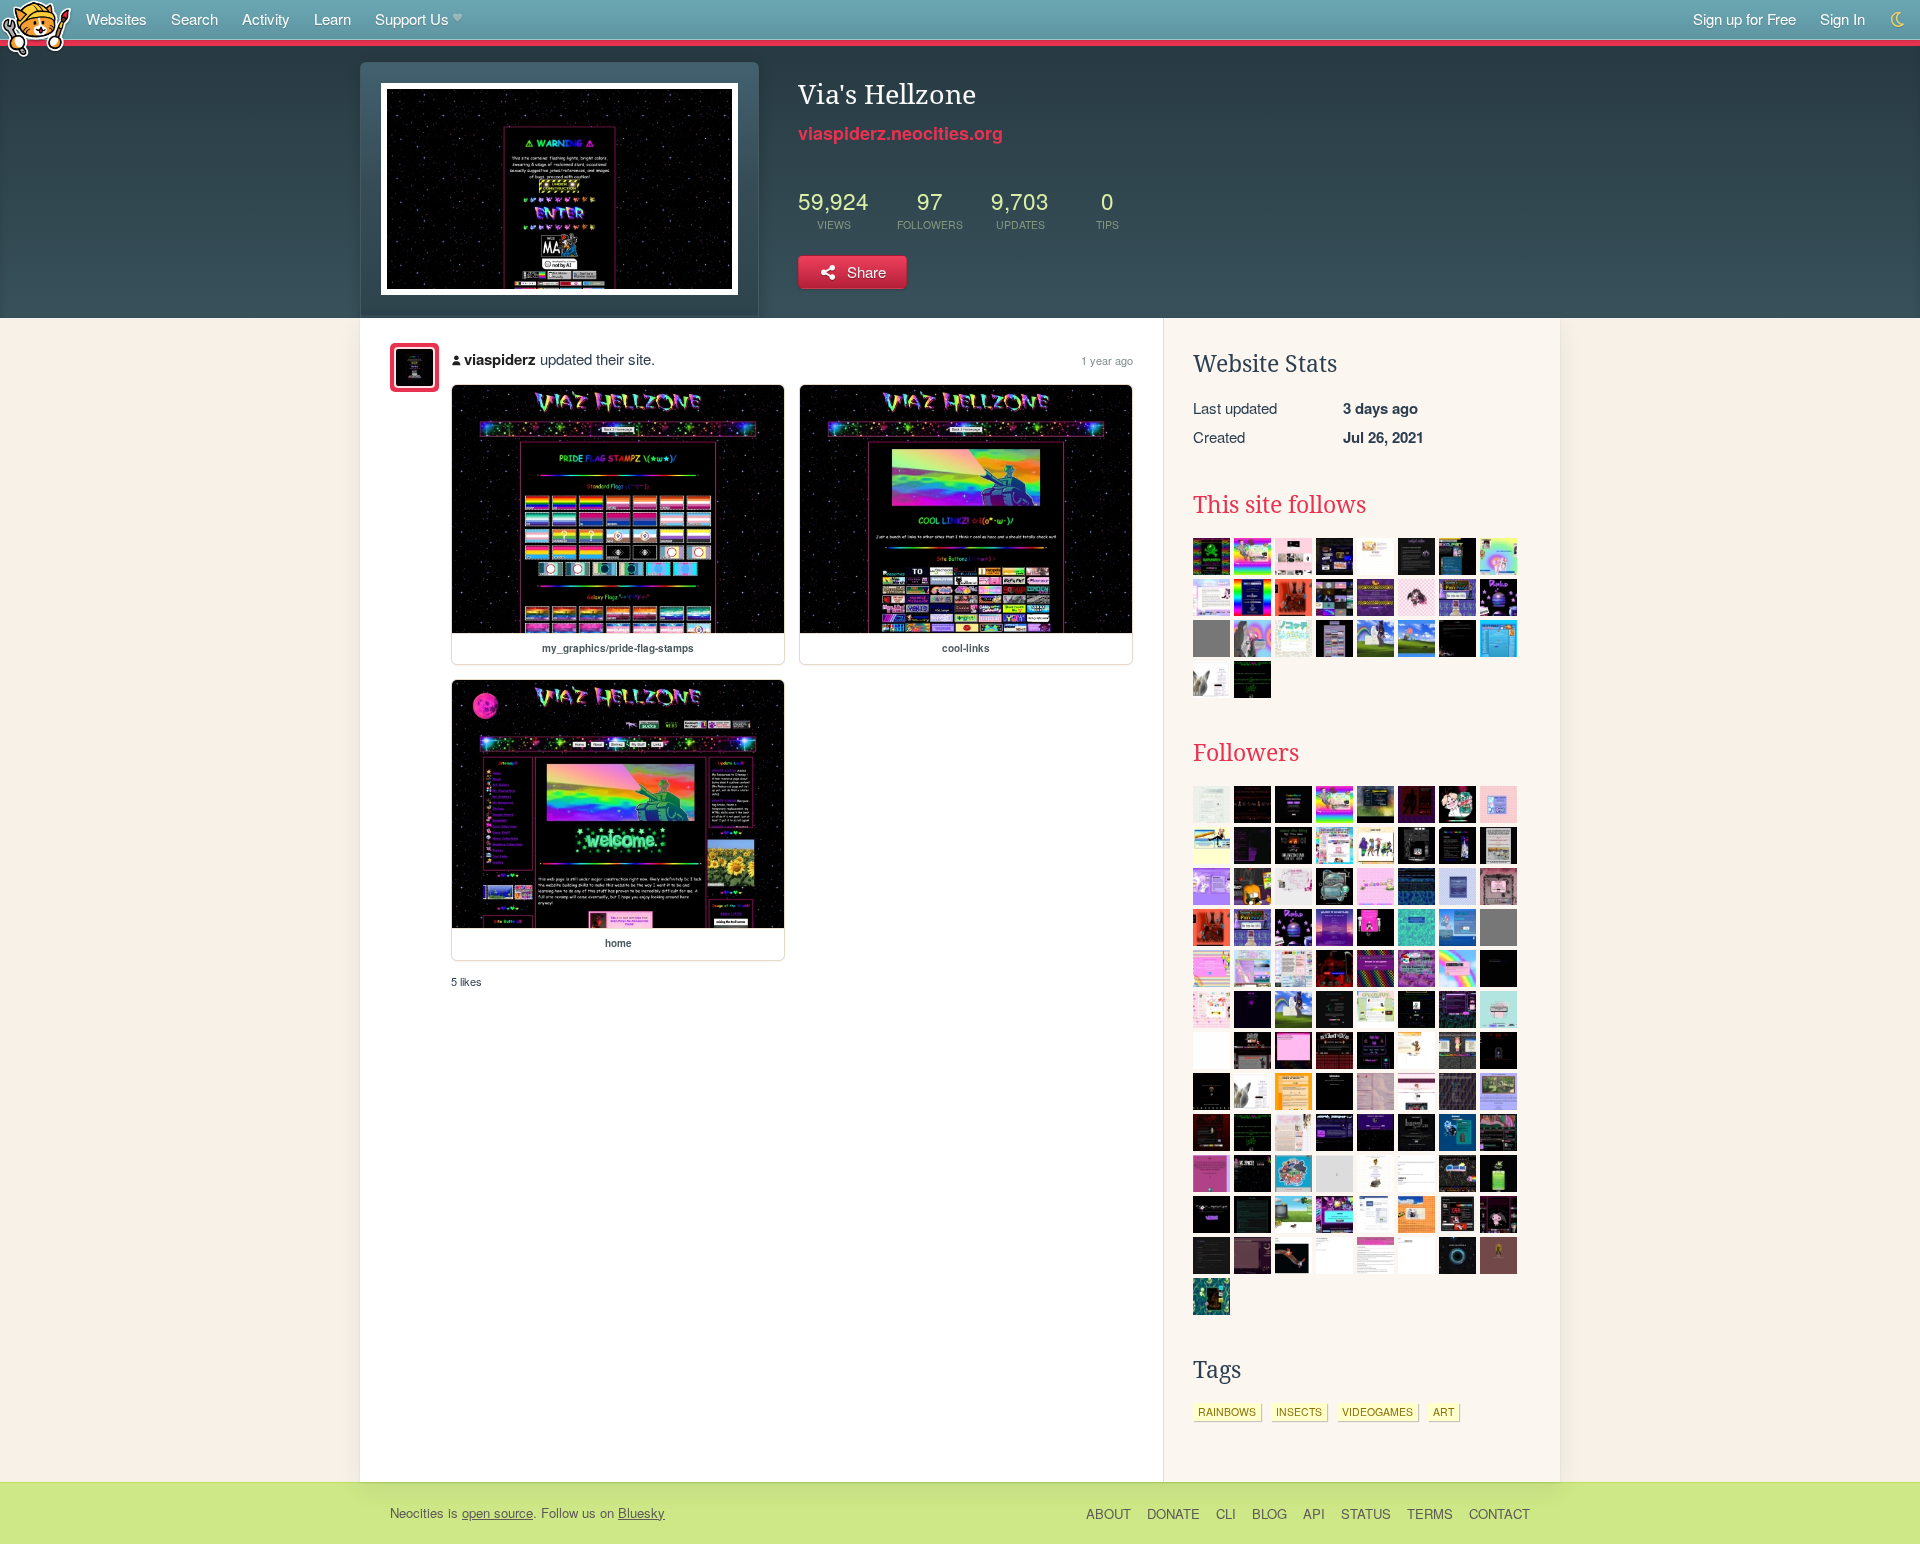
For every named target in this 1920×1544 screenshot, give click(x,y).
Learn (332, 18)
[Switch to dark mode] (1898, 19)
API (1314, 1513)
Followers (1246, 753)
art (1443, 1411)
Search (194, 18)
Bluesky (641, 1512)
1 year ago (1107, 360)
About (1108, 1513)
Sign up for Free (1744, 18)
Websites (116, 18)
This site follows (1279, 505)
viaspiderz (500, 359)
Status (1366, 1513)
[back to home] (36, 27)
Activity (266, 18)
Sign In (1842, 18)
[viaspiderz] (414, 367)
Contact (1499, 1513)
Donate (1173, 1513)
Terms (1430, 1513)
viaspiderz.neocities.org (900, 133)
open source (497, 1512)
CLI (1226, 1513)
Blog (1269, 1513)
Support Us (412, 18)
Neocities (417, 1512)
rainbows (1227, 1411)
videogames (1377, 1411)
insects (1299, 1411)
